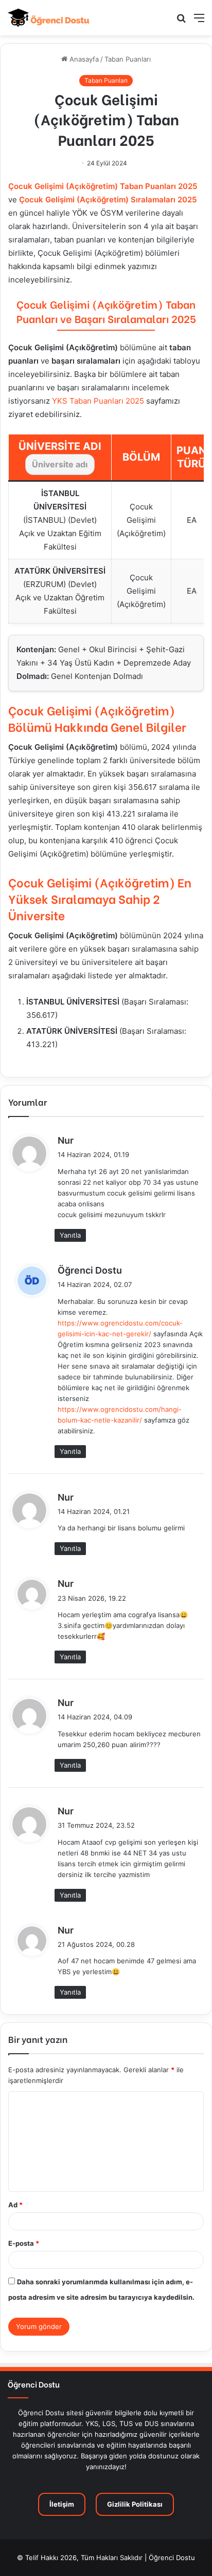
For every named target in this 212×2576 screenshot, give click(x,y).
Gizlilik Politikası (135, 2504)
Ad (15, 2205)
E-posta (24, 2243)
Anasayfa (83, 59)
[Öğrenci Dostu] (49, 18)
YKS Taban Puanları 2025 (98, 401)
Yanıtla (70, 1235)
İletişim (62, 2504)
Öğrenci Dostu (90, 1270)
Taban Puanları (128, 59)
